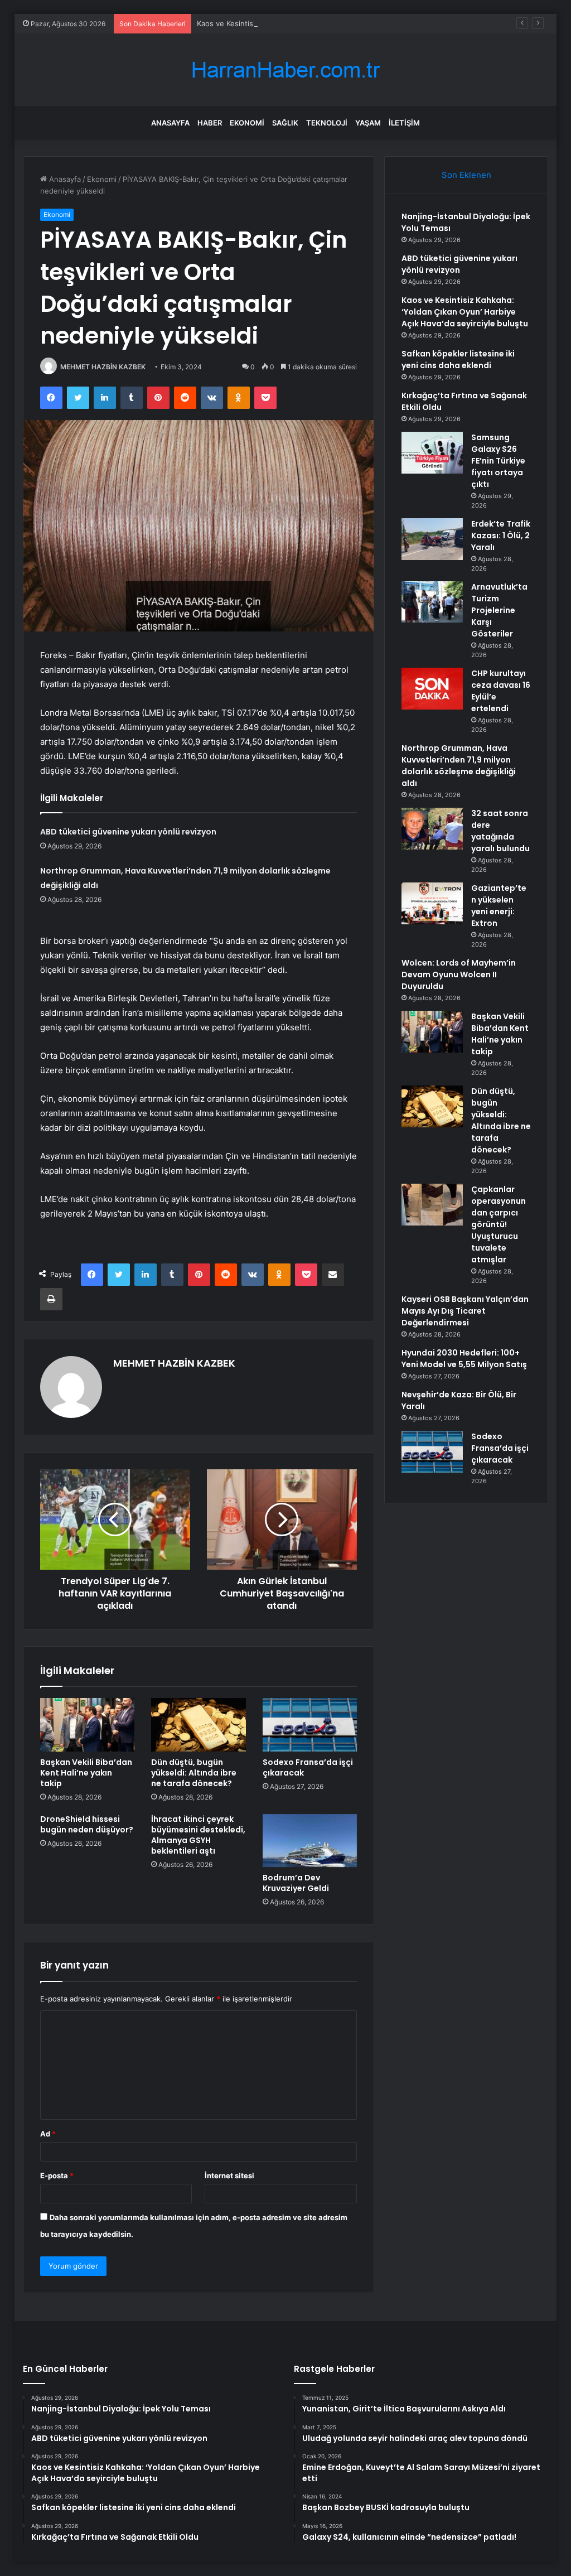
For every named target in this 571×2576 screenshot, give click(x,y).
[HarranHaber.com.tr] (285, 70)
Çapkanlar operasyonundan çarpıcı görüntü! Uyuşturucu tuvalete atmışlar (499, 1224)
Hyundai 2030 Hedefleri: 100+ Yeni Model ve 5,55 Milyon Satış (464, 1359)
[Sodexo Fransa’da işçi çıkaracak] (310, 1725)
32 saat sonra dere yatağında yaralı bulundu (500, 831)
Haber (210, 123)
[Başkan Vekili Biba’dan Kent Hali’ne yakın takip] (88, 1725)
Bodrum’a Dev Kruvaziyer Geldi (296, 1883)
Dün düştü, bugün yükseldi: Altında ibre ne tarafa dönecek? (194, 1773)
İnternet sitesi (229, 2175)
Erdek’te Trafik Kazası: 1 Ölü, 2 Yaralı (501, 536)
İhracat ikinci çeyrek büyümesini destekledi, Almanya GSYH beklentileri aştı (198, 1835)
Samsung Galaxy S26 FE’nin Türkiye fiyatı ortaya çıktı (498, 461)
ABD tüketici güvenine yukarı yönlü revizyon (128, 832)
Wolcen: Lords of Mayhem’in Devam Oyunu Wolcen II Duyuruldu (459, 975)
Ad (48, 2134)
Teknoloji (327, 123)
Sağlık (285, 123)
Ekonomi (247, 123)
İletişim (404, 123)
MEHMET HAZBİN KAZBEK (103, 367)
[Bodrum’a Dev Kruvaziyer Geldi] (310, 1841)
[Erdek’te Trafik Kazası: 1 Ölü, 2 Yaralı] (432, 539)
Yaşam (368, 123)
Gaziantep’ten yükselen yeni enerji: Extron (499, 906)
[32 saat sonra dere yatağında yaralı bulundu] (432, 829)
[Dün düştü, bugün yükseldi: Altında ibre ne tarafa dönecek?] (199, 1725)
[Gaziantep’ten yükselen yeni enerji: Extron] (432, 903)
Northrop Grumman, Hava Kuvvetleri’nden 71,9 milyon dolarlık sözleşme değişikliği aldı (459, 766)
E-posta (57, 2175)
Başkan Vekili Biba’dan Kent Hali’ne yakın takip (86, 1773)
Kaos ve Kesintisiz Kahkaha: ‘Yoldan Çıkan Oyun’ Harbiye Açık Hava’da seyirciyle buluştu (348, 23)
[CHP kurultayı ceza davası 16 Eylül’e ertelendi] (432, 689)
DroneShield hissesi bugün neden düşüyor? (87, 1824)
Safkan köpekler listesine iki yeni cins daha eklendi (458, 360)
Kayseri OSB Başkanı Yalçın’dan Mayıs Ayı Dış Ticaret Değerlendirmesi (465, 1311)
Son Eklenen (466, 175)
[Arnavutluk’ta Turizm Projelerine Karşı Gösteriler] (432, 602)
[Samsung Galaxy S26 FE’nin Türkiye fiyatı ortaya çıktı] (432, 453)
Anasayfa (170, 123)
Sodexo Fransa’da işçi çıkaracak (308, 1767)
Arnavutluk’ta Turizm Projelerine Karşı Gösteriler (499, 610)
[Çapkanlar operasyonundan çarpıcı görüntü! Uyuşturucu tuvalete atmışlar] (432, 1205)
